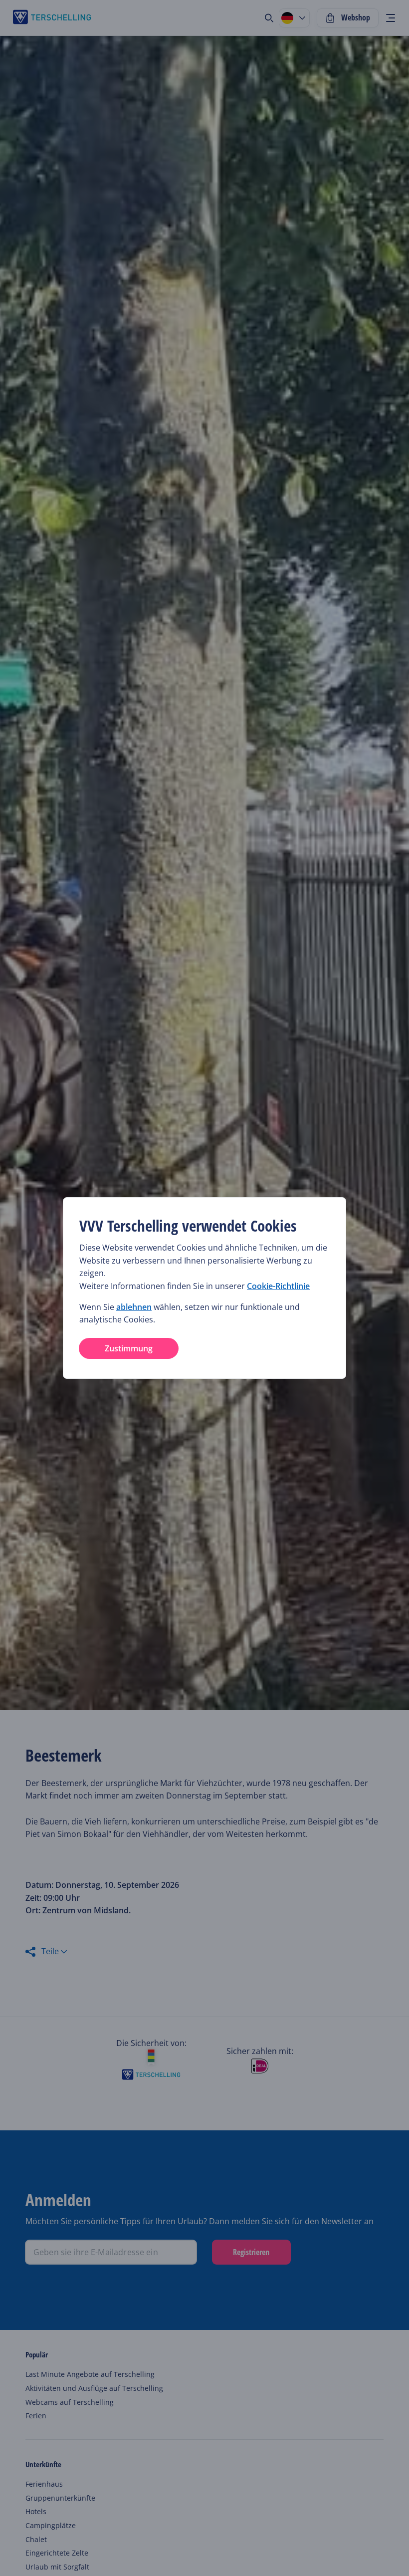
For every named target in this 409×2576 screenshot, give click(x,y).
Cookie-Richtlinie (278, 1286)
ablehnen (134, 1307)
